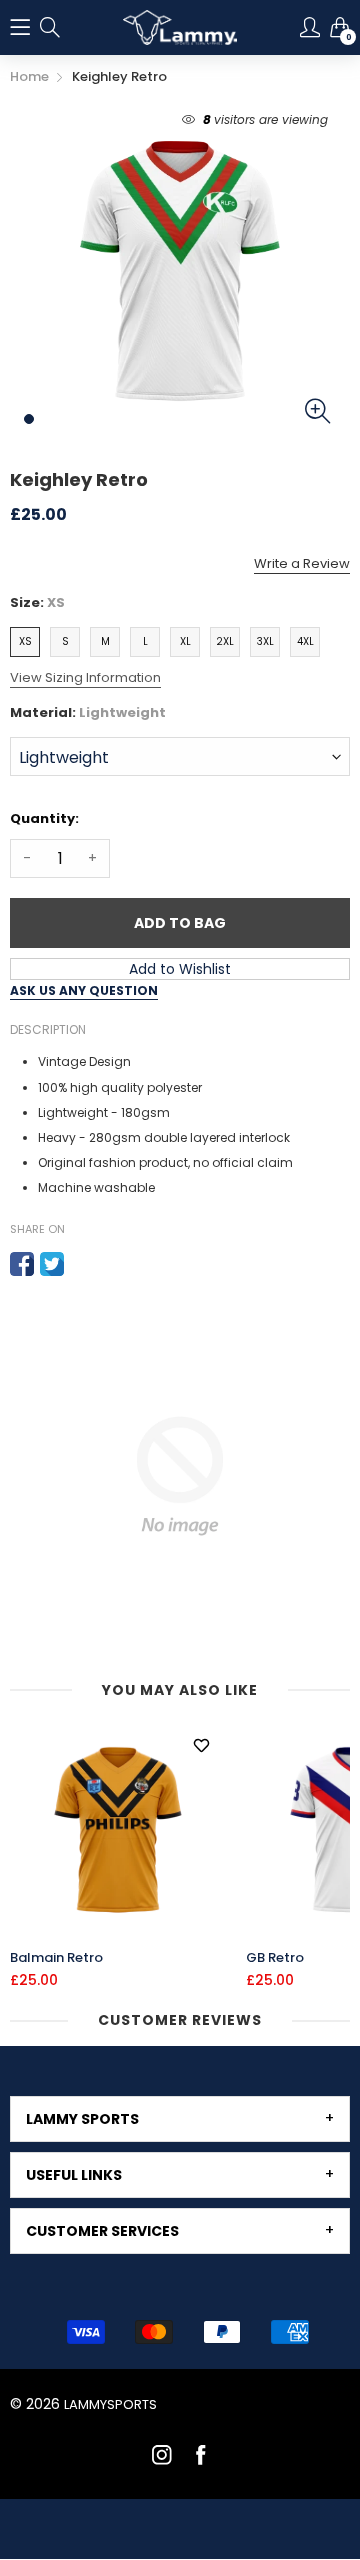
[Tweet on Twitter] (52, 1264)
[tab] (180, 2119)
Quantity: (44, 818)
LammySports (110, 2404)
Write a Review (302, 563)
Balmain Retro (56, 1958)
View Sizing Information (85, 677)
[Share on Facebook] (22, 1264)
